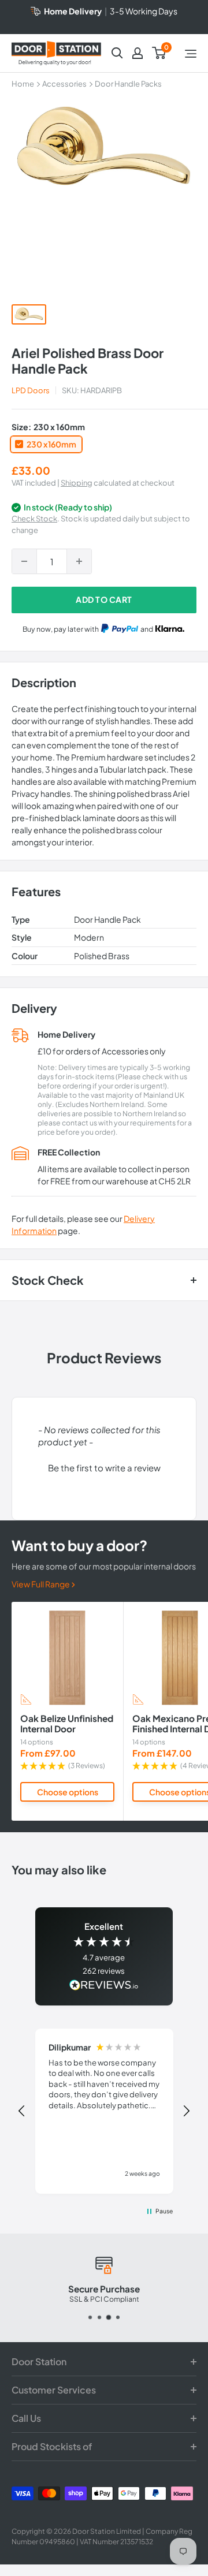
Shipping (77, 483)
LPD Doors (31, 390)
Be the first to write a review (104, 1468)
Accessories (64, 84)
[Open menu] (191, 54)
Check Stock (34, 519)
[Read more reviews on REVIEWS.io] (104, 1986)
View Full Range (41, 1584)
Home (23, 84)
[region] (104, 2111)
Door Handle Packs (128, 84)
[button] (104, 1466)
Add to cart (104, 599)
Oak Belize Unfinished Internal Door (67, 1723)
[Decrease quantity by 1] (24, 561)
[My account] (138, 53)
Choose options (68, 1792)
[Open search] (117, 53)
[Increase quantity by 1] (79, 561)
